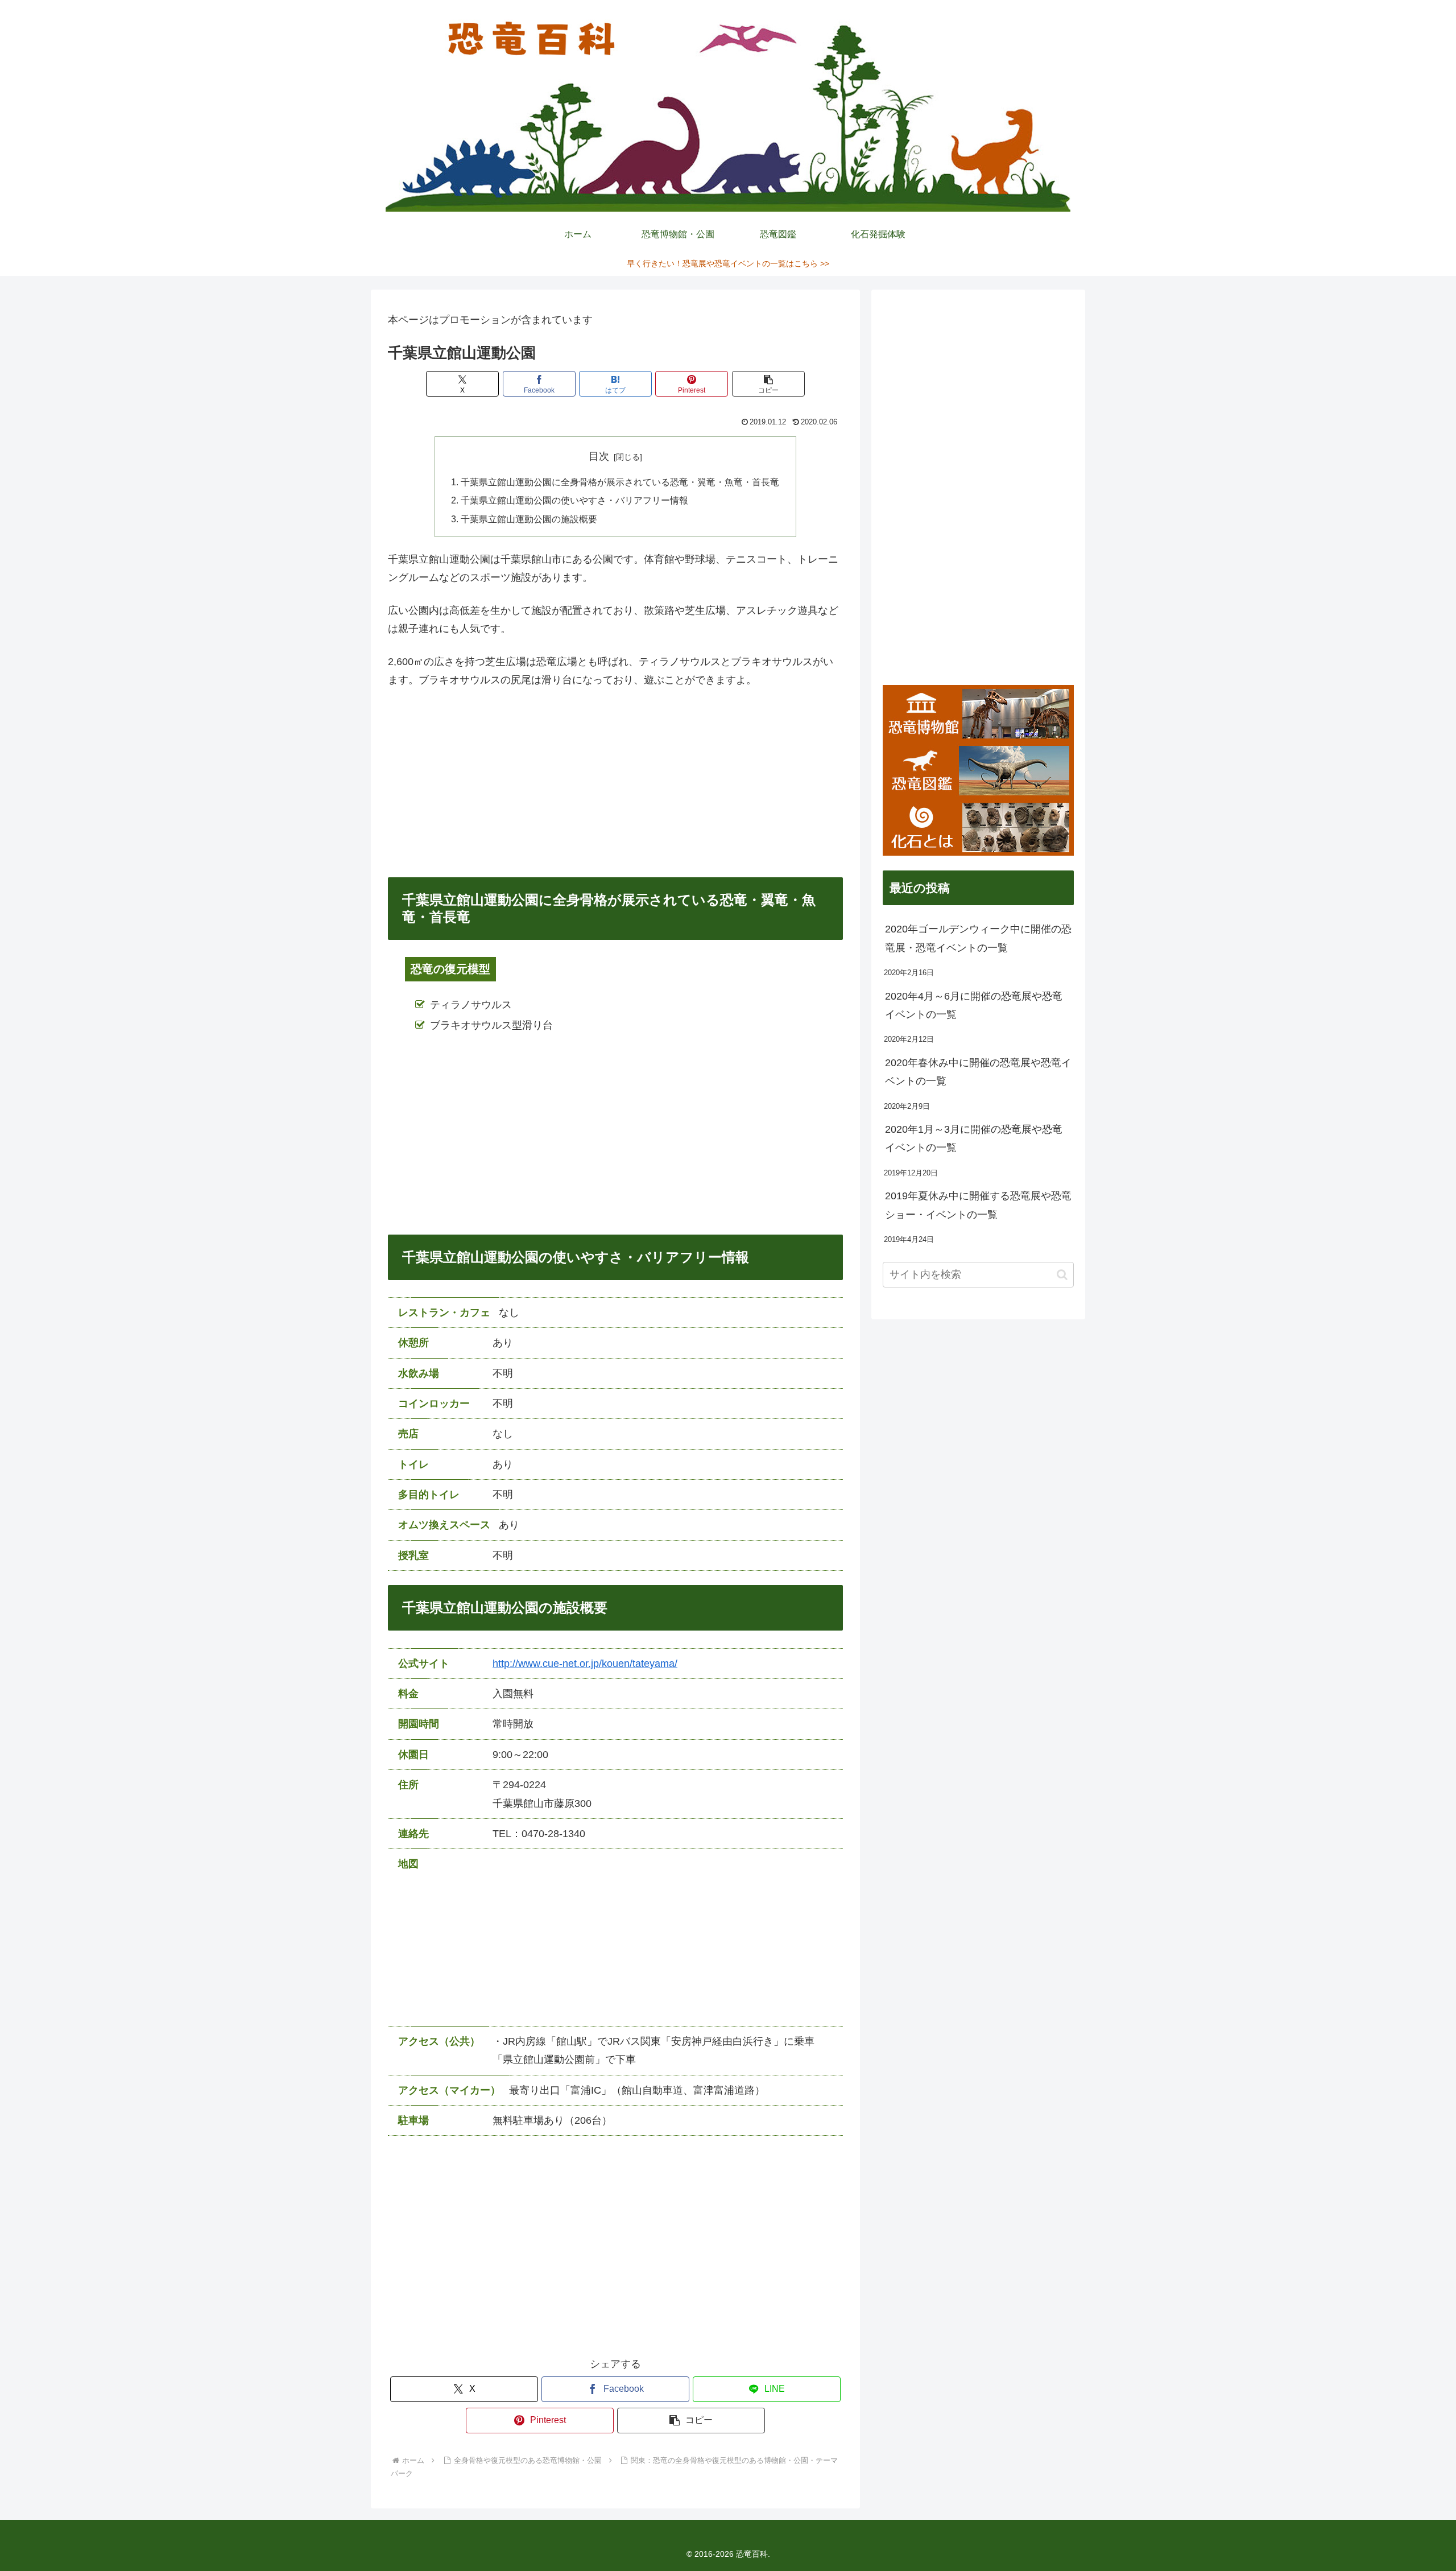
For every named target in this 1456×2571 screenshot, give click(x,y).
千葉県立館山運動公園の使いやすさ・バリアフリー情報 (574, 500)
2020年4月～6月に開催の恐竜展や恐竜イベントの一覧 (974, 1005)
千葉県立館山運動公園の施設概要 (529, 519)
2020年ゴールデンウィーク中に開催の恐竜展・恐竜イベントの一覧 (978, 938)
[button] (768, 384)
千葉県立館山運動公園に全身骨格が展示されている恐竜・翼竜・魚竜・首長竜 (620, 482)
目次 (599, 456)
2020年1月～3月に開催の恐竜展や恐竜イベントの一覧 (974, 1138)
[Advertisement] (615, 783)
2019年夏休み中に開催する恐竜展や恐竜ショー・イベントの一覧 (978, 1205)
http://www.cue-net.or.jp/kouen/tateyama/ (585, 1664)
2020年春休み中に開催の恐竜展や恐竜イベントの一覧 (978, 1072)
